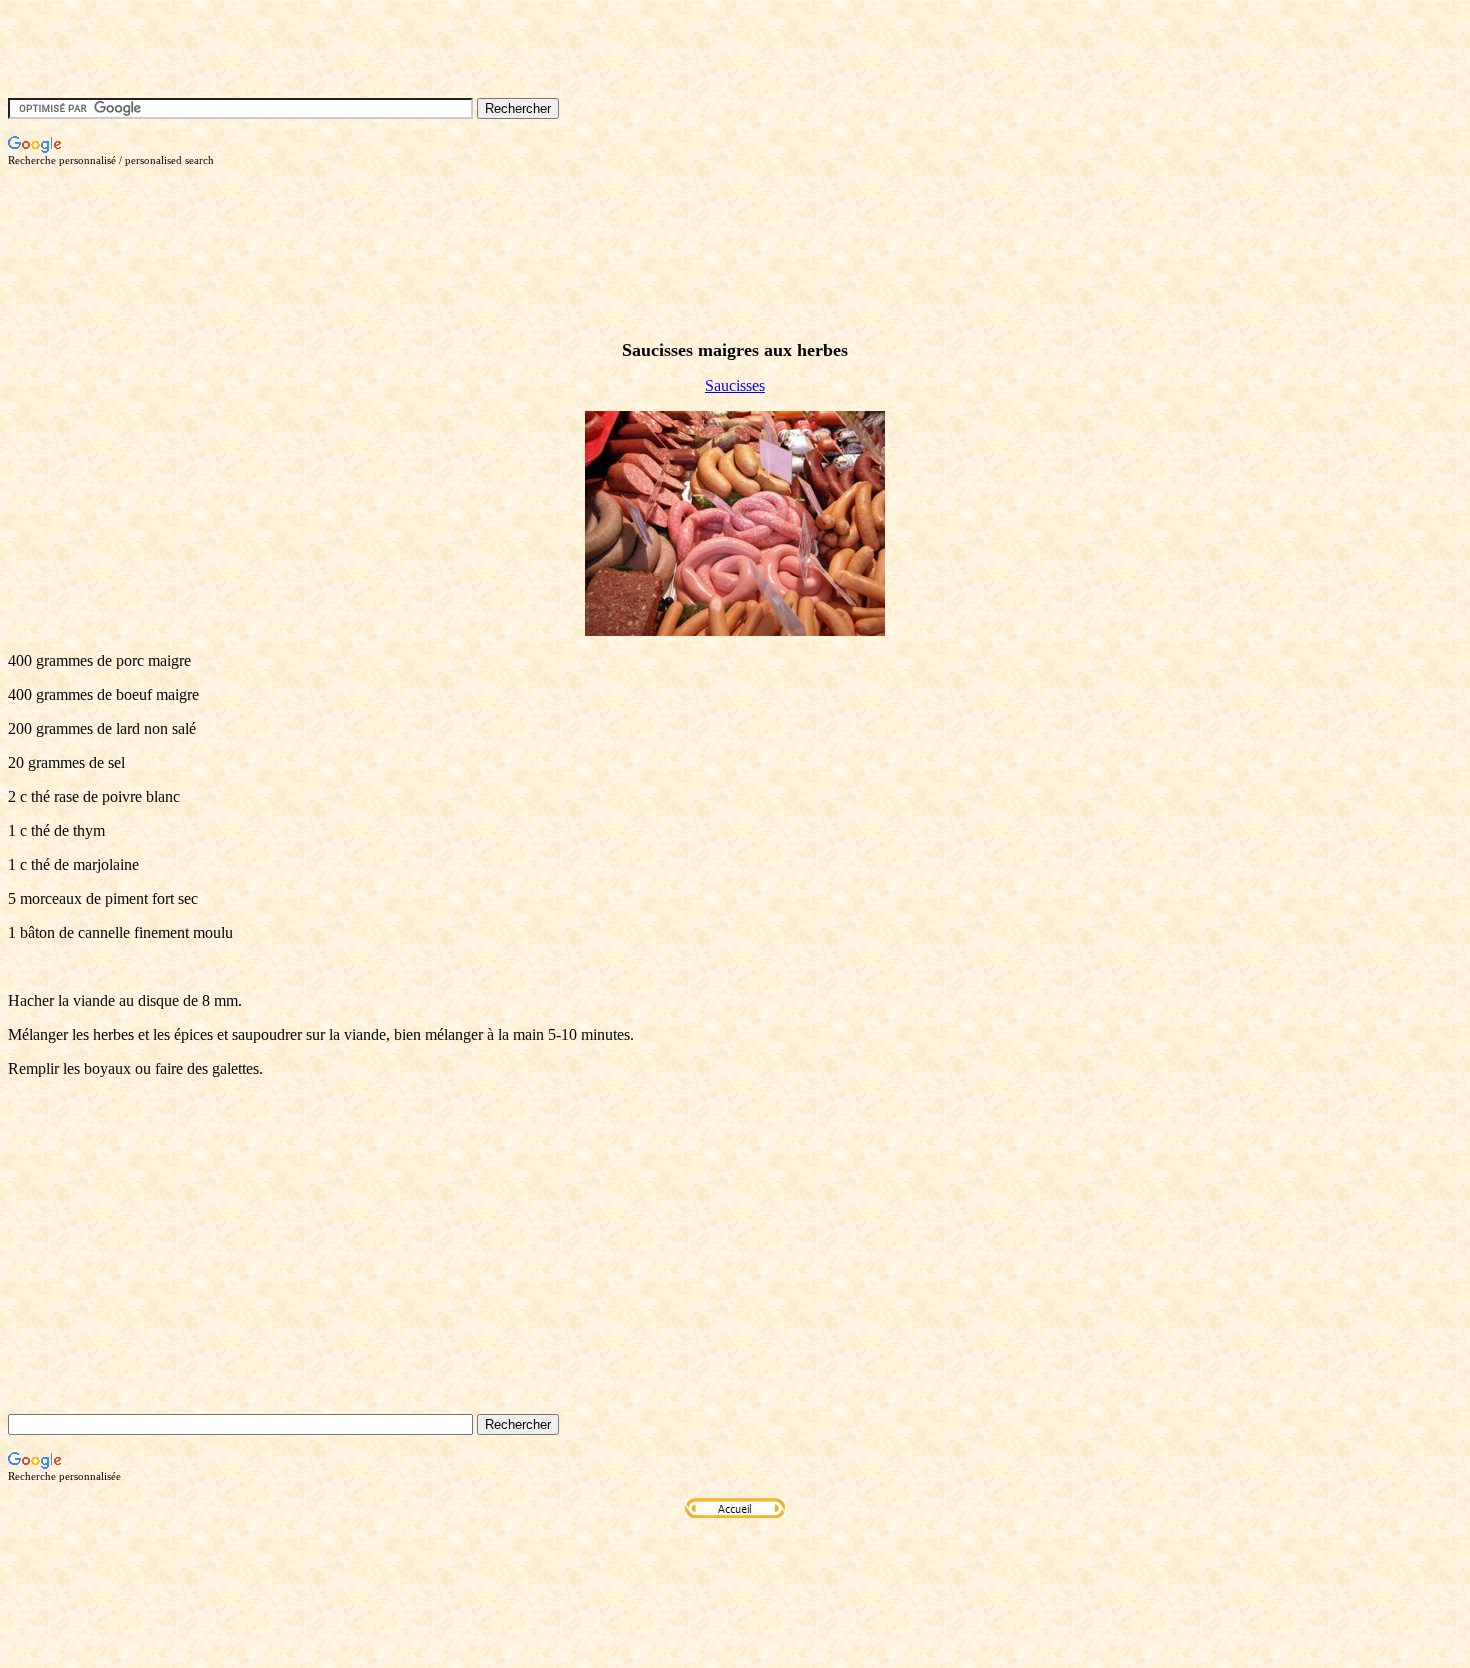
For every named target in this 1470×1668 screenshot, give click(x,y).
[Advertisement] (372, 211)
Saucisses (735, 385)
